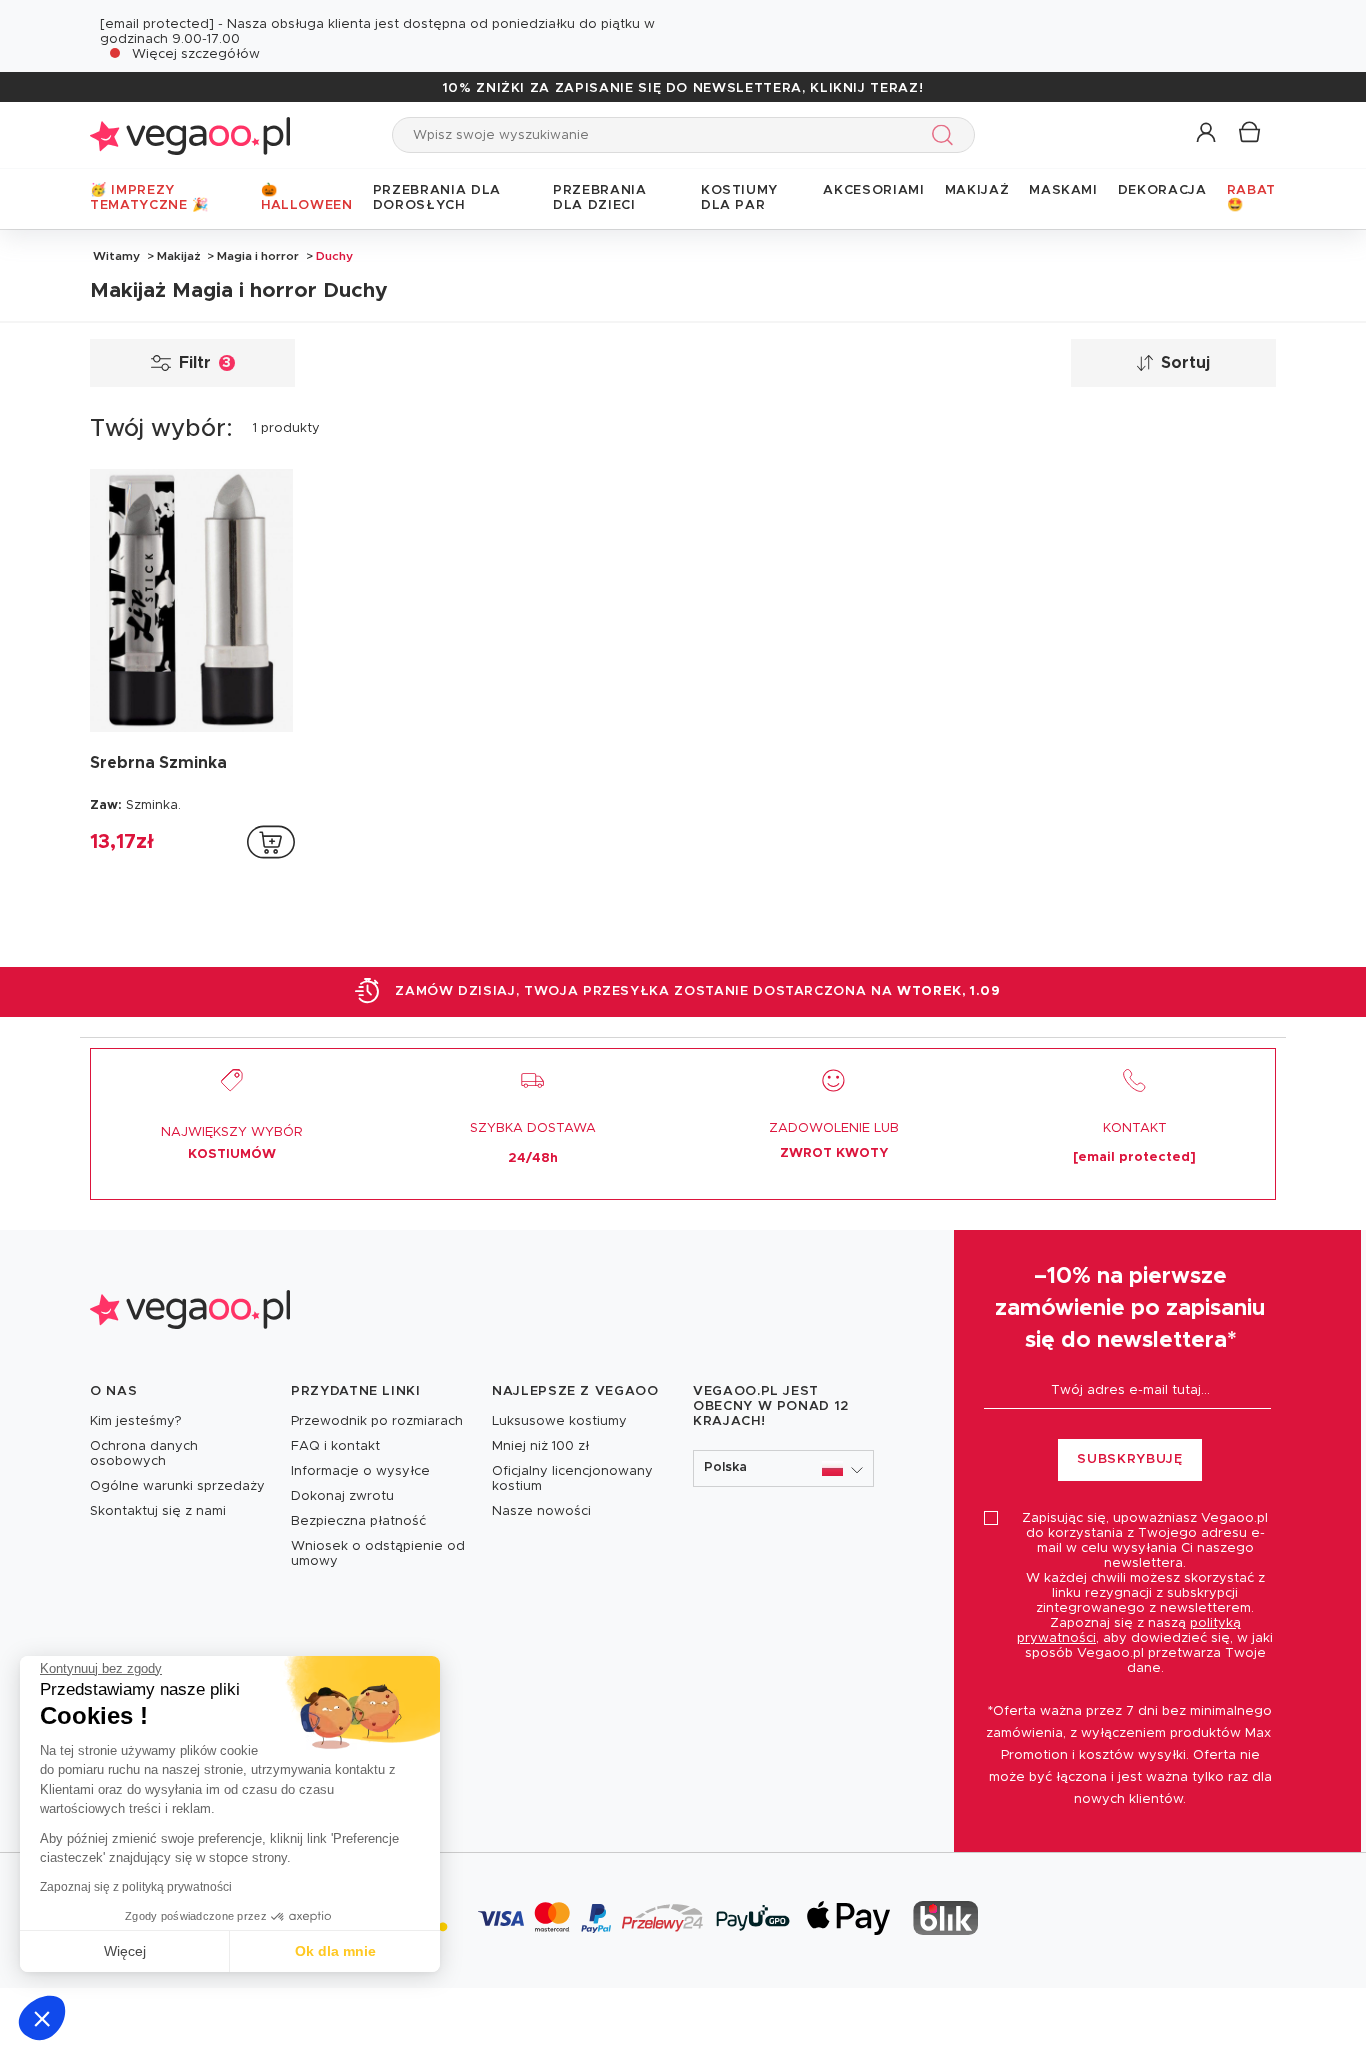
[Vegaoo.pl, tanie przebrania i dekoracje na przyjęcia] (190, 134)
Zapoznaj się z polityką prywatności (136, 1887)
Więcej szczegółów (196, 54)
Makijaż (179, 256)
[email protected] (157, 24)
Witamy (116, 256)
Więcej (125, 1951)
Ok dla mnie (335, 1951)
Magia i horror (258, 256)
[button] (42, 2018)
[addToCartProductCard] (271, 842)
